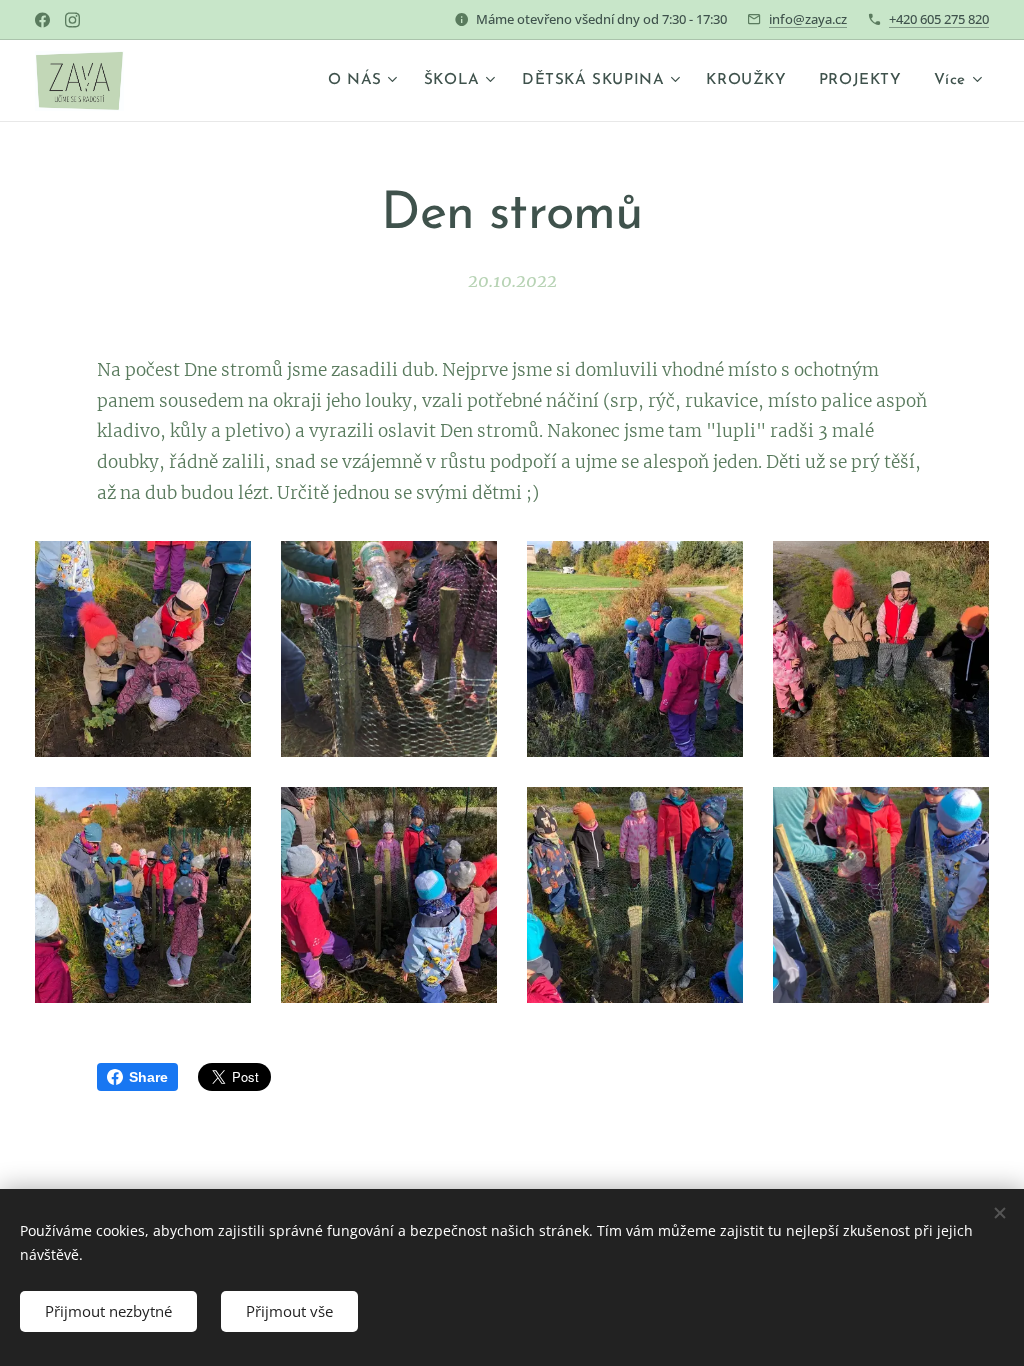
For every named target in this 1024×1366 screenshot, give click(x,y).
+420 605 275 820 (939, 19)
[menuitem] (365, 81)
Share (148, 1077)
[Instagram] (72, 20)
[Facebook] (42, 20)
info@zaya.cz (808, 19)
